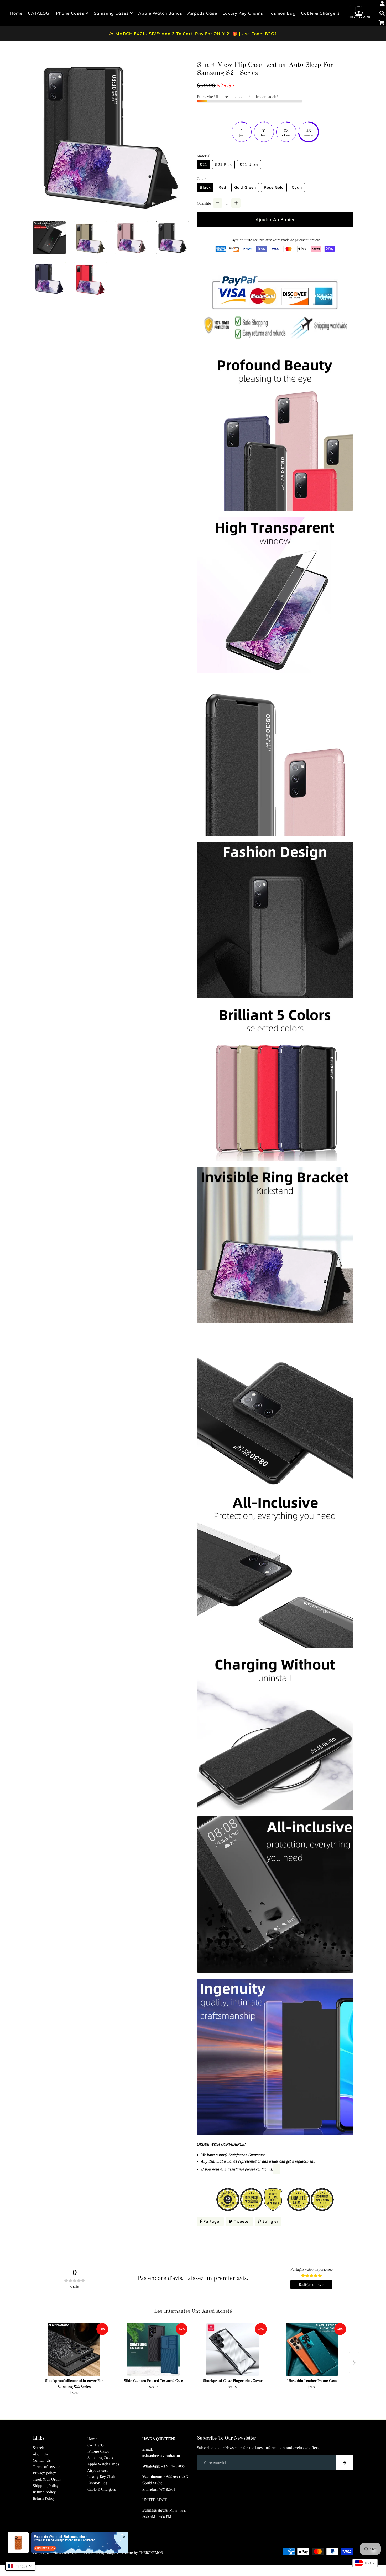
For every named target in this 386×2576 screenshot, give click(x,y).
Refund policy (44, 2492)
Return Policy (44, 2498)
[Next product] (354, 2363)
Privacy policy (44, 2473)
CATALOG (39, 13)
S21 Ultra (249, 165)
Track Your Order (47, 2479)
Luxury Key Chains (243, 13)
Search (38, 2448)
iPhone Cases (70, 13)
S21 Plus (223, 165)
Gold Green (245, 187)
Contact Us (42, 2460)
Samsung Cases (112, 13)
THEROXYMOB (151, 2553)
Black (205, 187)
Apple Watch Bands (160, 13)
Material (204, 156)
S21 (204, 165)
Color (202, 179)
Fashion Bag (282, 13)
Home (16, 13)
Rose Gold (274, 187)
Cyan (297, 187)
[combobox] (365, 2563)
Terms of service (46, 2467)
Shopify (112, 2553)
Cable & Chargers (320, 13)
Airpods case (202, 13)
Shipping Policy (46, 2486)
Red (222, 187)
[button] (20, 2566)
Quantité (204, 203)
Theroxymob (72, 2553)
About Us (40, 2454)
